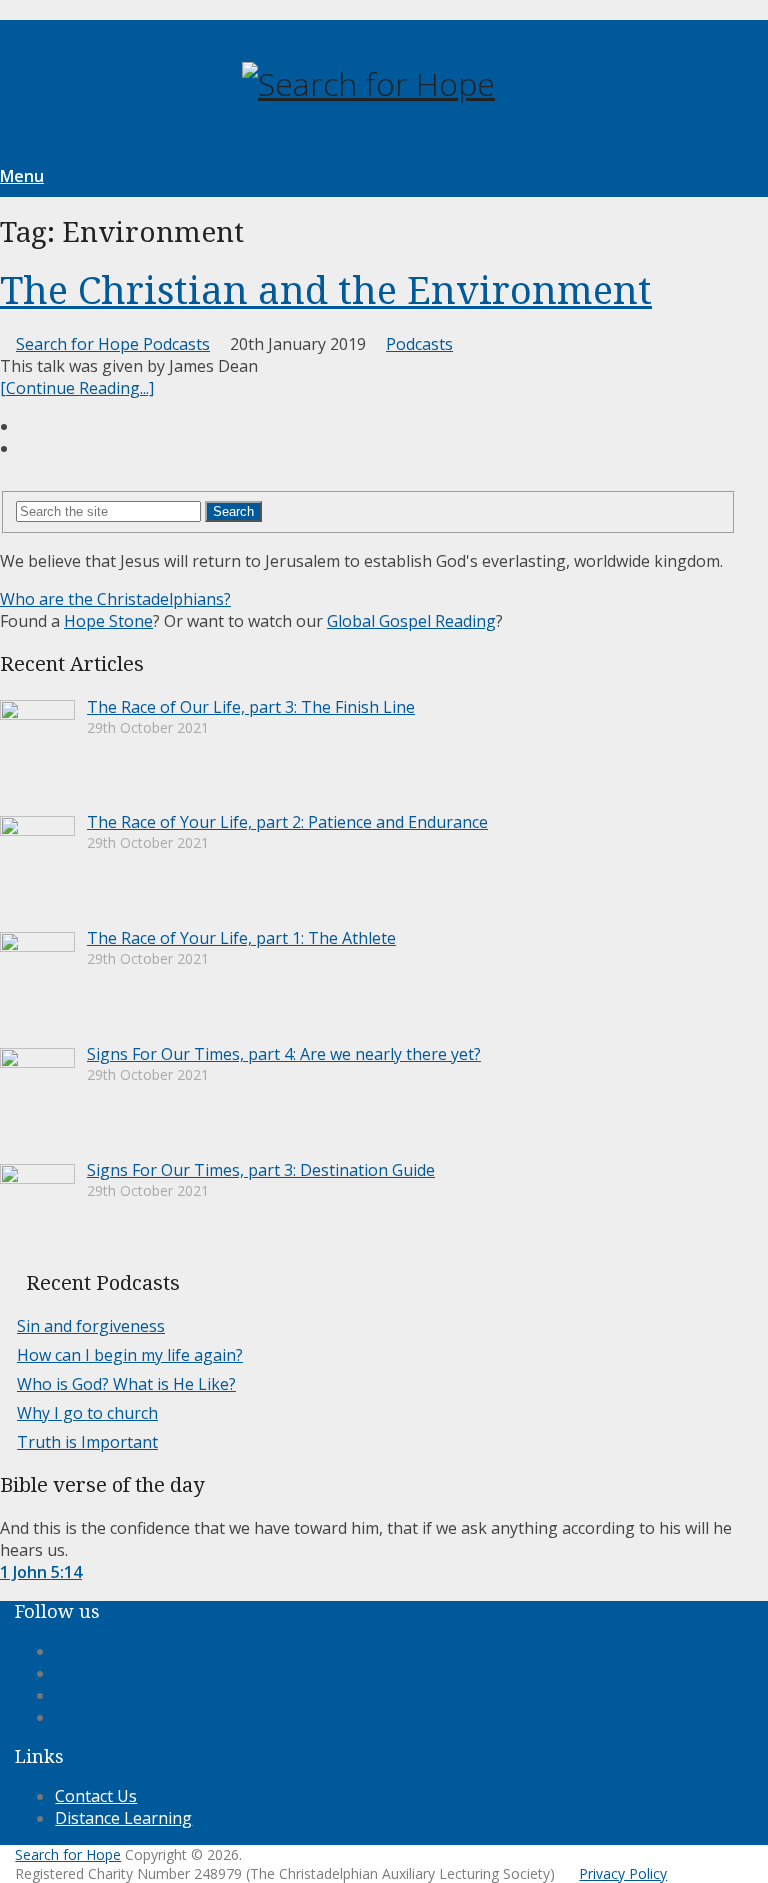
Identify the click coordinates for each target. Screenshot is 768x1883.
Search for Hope (68, 1854)
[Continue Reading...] (77, 388)
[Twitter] (61, 1695)
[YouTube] (61, 1717)
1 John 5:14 (41, 1572)
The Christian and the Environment (326, 291)
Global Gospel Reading (411, 621)
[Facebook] (61, 1651)
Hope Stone (108, 621)
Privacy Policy (623, 1873)
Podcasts (419, 344)
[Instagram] (61, 1673)
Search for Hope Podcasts (113, 344)
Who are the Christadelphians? (115, 599)
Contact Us (96, 1796)
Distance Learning (123, 1818)
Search (233, 511)
